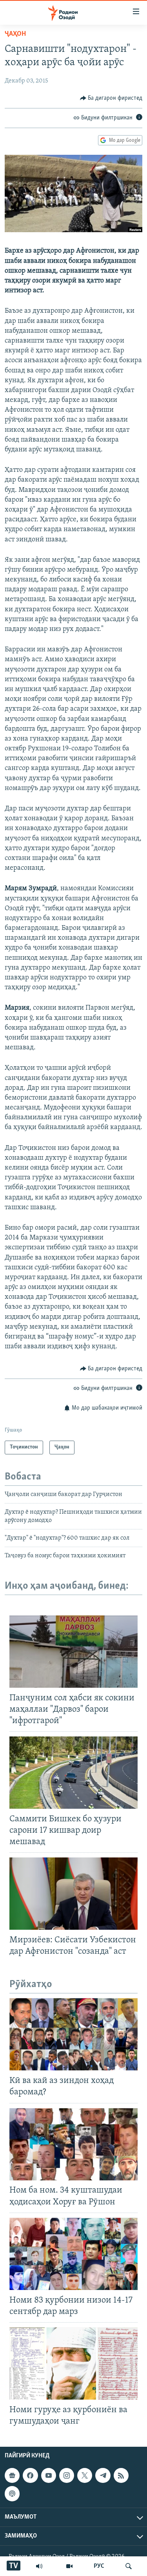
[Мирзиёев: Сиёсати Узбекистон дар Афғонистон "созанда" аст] (73, 1894)
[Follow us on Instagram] (67, 2475)
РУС (99, 2566)
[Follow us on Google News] (12, 2475)
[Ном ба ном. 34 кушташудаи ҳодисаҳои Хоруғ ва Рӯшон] (73, 2144)
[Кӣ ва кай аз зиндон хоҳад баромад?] (73, 2034)
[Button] (111, 98)
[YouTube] (69, 2566)
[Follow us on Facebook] (30, 2475)
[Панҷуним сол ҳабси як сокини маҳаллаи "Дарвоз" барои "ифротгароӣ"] (73, 1652)
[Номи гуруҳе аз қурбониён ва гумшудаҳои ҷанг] (73, 2363)
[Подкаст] (12, 2493)
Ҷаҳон (15, 34)
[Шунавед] (39, 2566)
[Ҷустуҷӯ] (129, 2566)
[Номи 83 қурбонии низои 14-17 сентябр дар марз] (73, 2254)
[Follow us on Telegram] (103, 2475)
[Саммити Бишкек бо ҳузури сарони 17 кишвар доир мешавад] (73, 1773)
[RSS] (121, 2475)
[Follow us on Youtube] (49, 2475)
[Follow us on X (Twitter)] (85, 2475)
